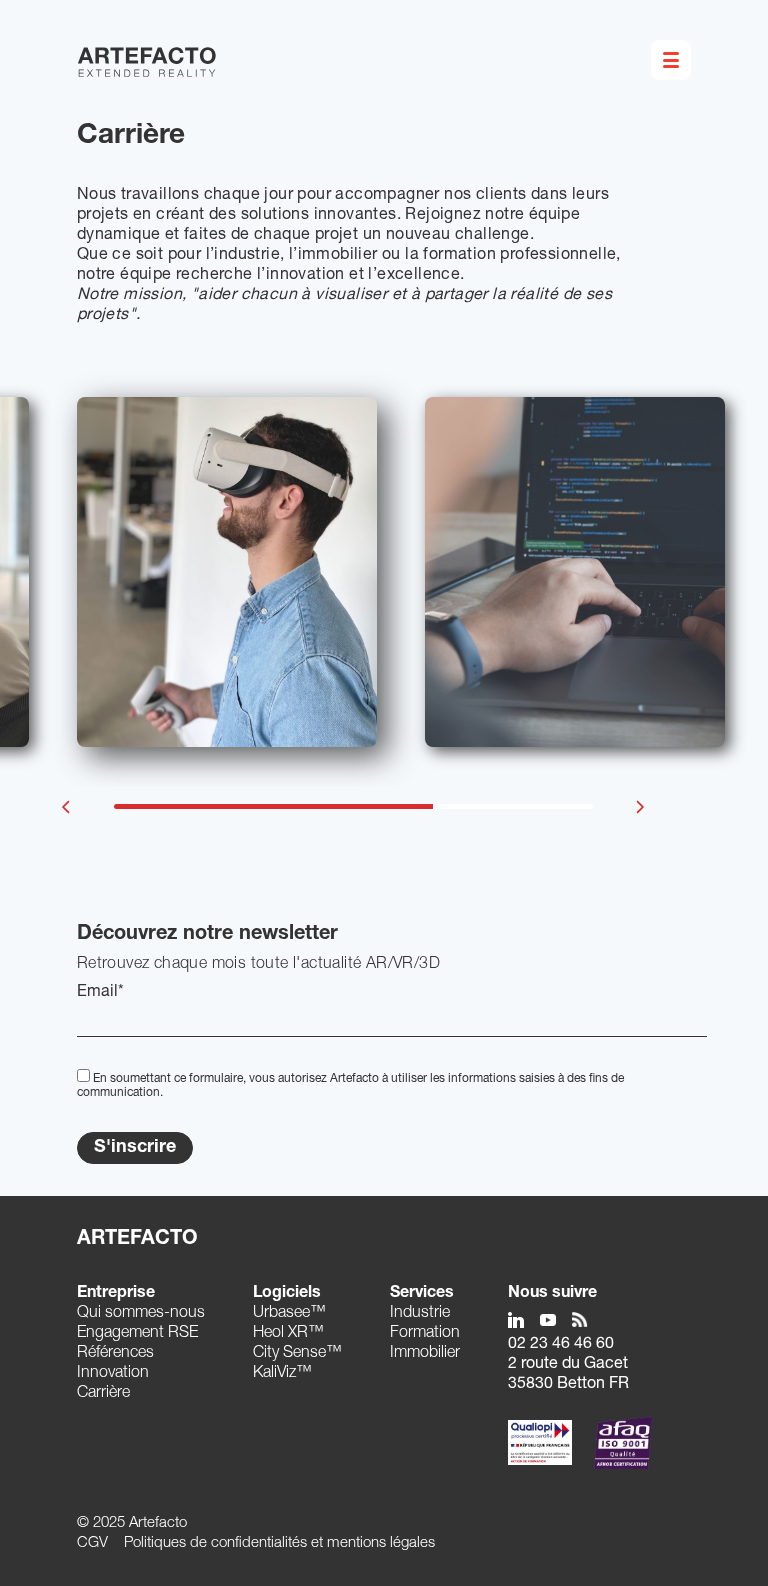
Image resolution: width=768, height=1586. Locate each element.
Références (115, 1354)
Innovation (113, 1374)
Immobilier (425, 1354)
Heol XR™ (288, 1334)
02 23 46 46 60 (561, 1345)
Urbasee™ (289, 1314)
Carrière (103, 1394)
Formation (425, 1334)
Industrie (420, 1314)
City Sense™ (297, 1354)
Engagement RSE (137, 1334)
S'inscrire (135, 1148)
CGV (92, 1543)
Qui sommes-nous (141, 1314)
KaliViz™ (282, 1374)
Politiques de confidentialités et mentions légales (279, 1543)
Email (100, 993)
